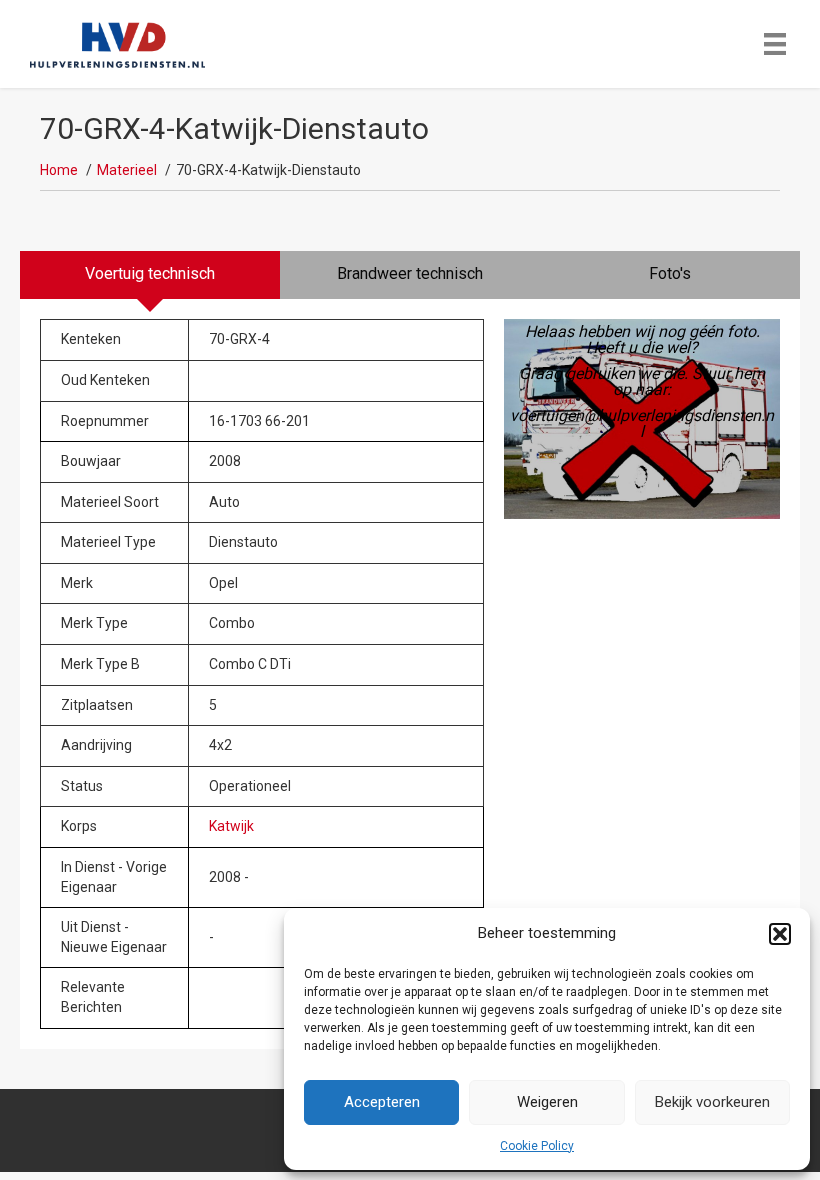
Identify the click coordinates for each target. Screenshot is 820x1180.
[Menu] (775, 44)
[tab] (150, 275)
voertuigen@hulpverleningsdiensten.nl (642, 423)
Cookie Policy (537, 1146)
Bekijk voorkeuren (712, 1102)
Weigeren (547, 1102)
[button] (780, 934)
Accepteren (382, 1102)
